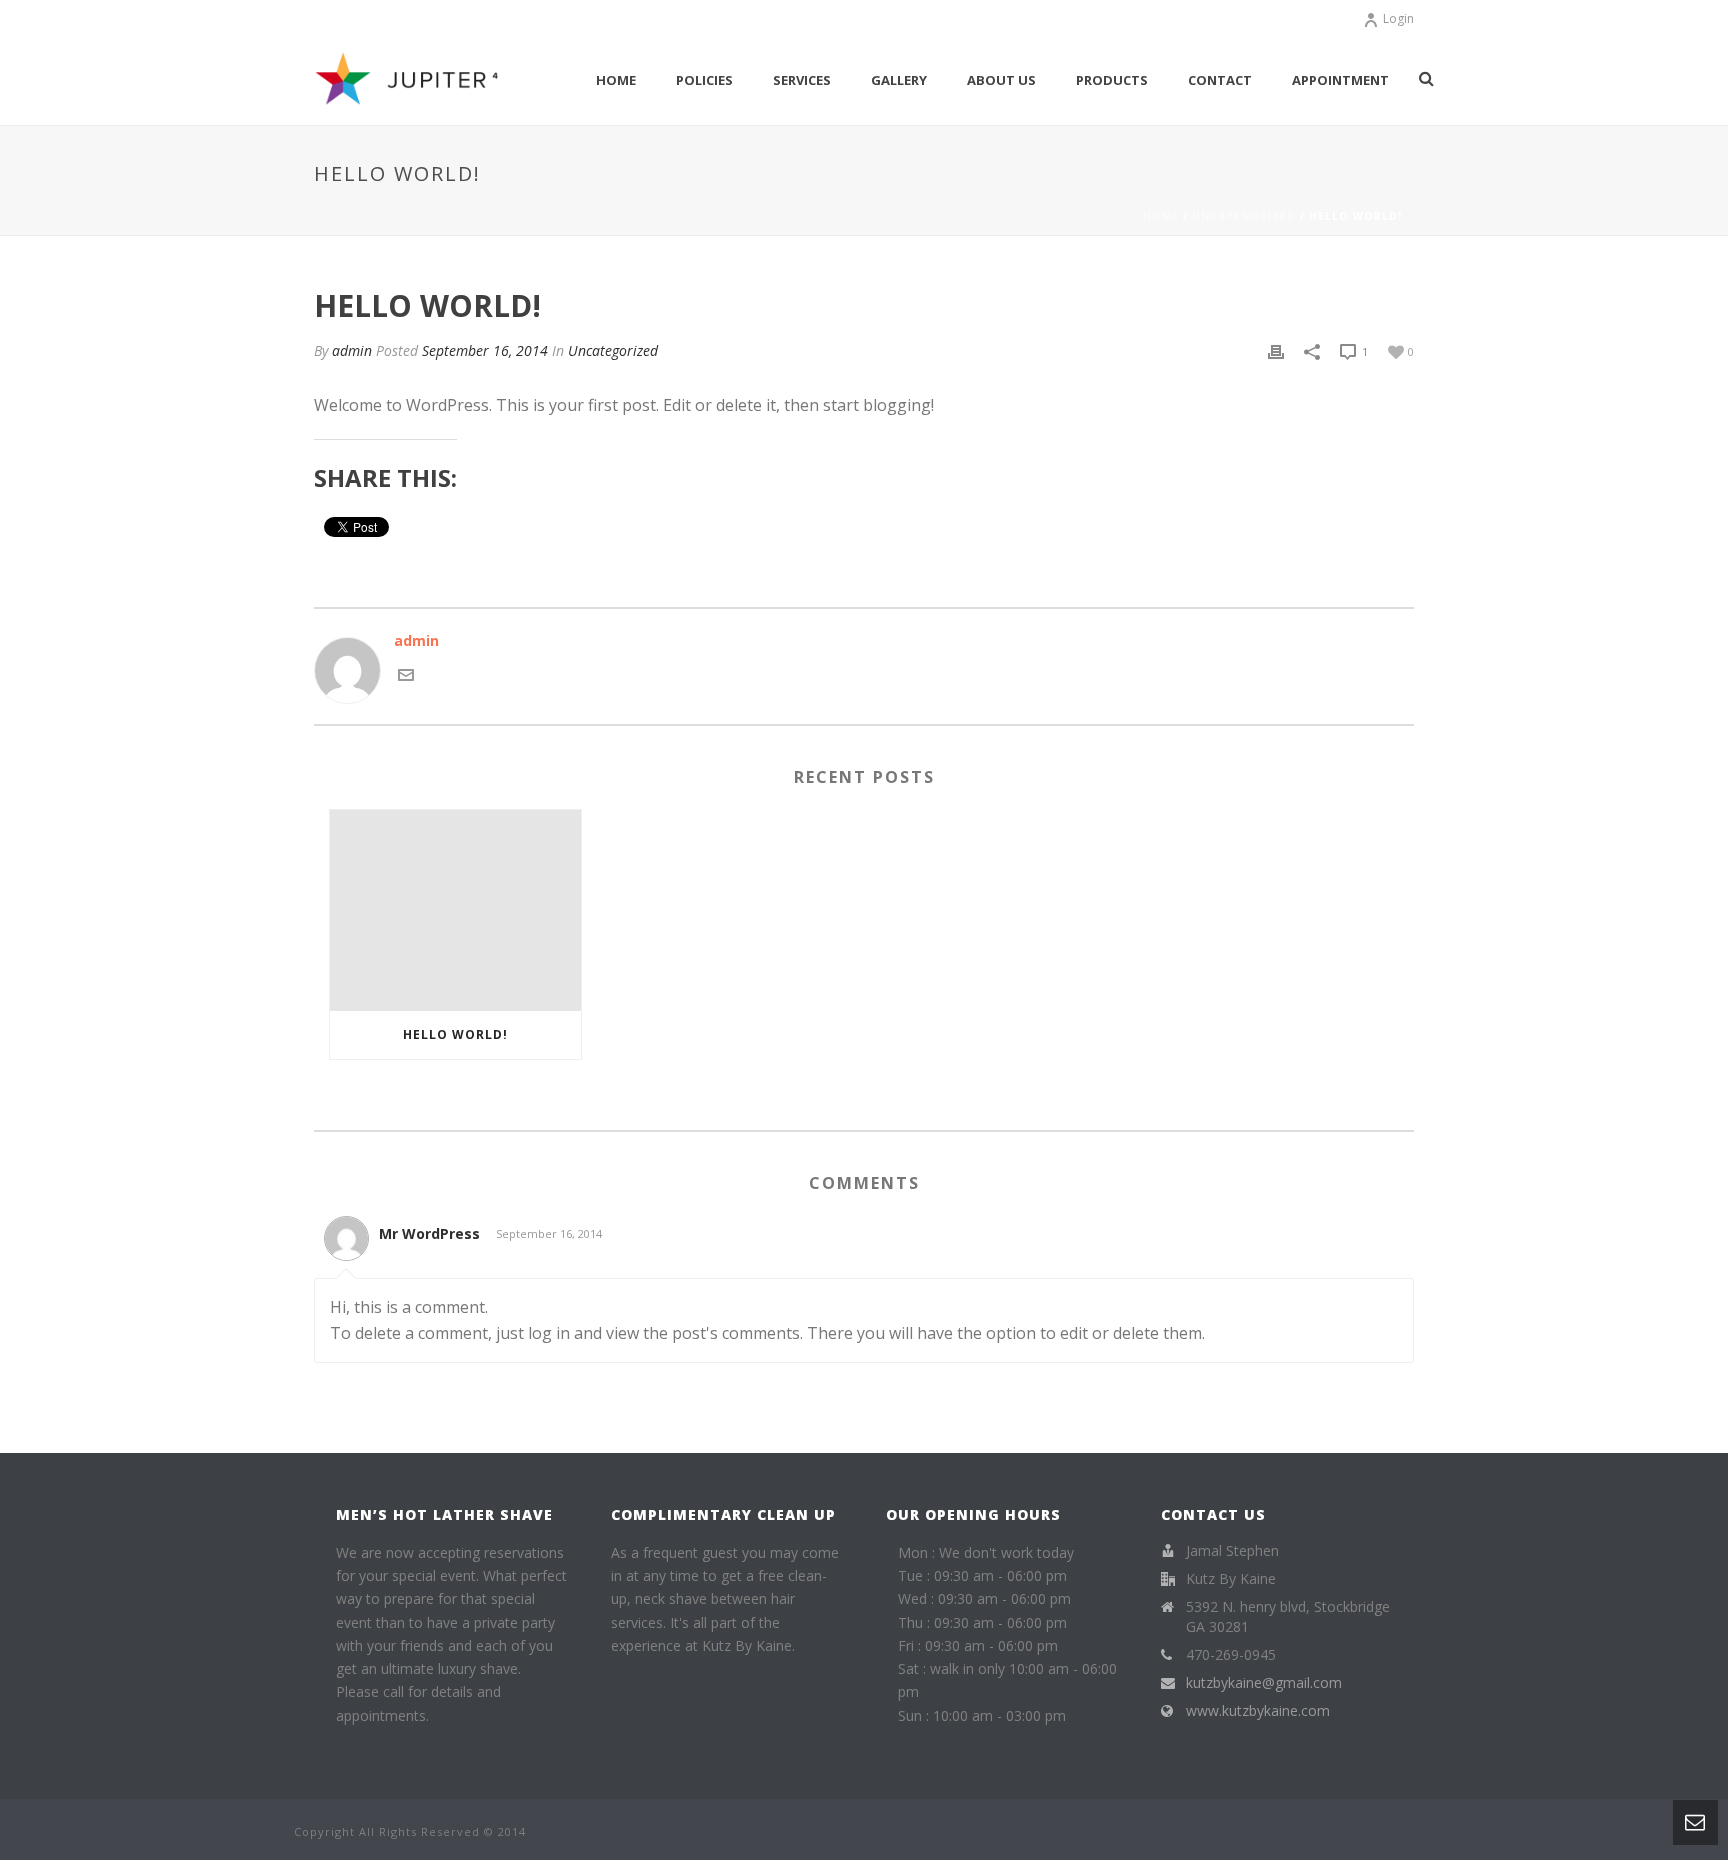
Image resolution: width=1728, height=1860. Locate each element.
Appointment (1340, 80)
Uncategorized (1244, 216)
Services (802, 80)
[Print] (1276, 350)
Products (1112, 80)
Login (1398, 18)
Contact (1220, 80)
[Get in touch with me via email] (406, 673)
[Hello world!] (455, 910)
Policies (704, 80)
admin (352, 350)
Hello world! (455, 1034)
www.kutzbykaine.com (1258, 1711)
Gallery (899, 80)
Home (616, 80)
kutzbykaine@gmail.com (1264, 1683)
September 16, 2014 (485, 350)
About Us (1001, 80)
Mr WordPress (429, 1233)
